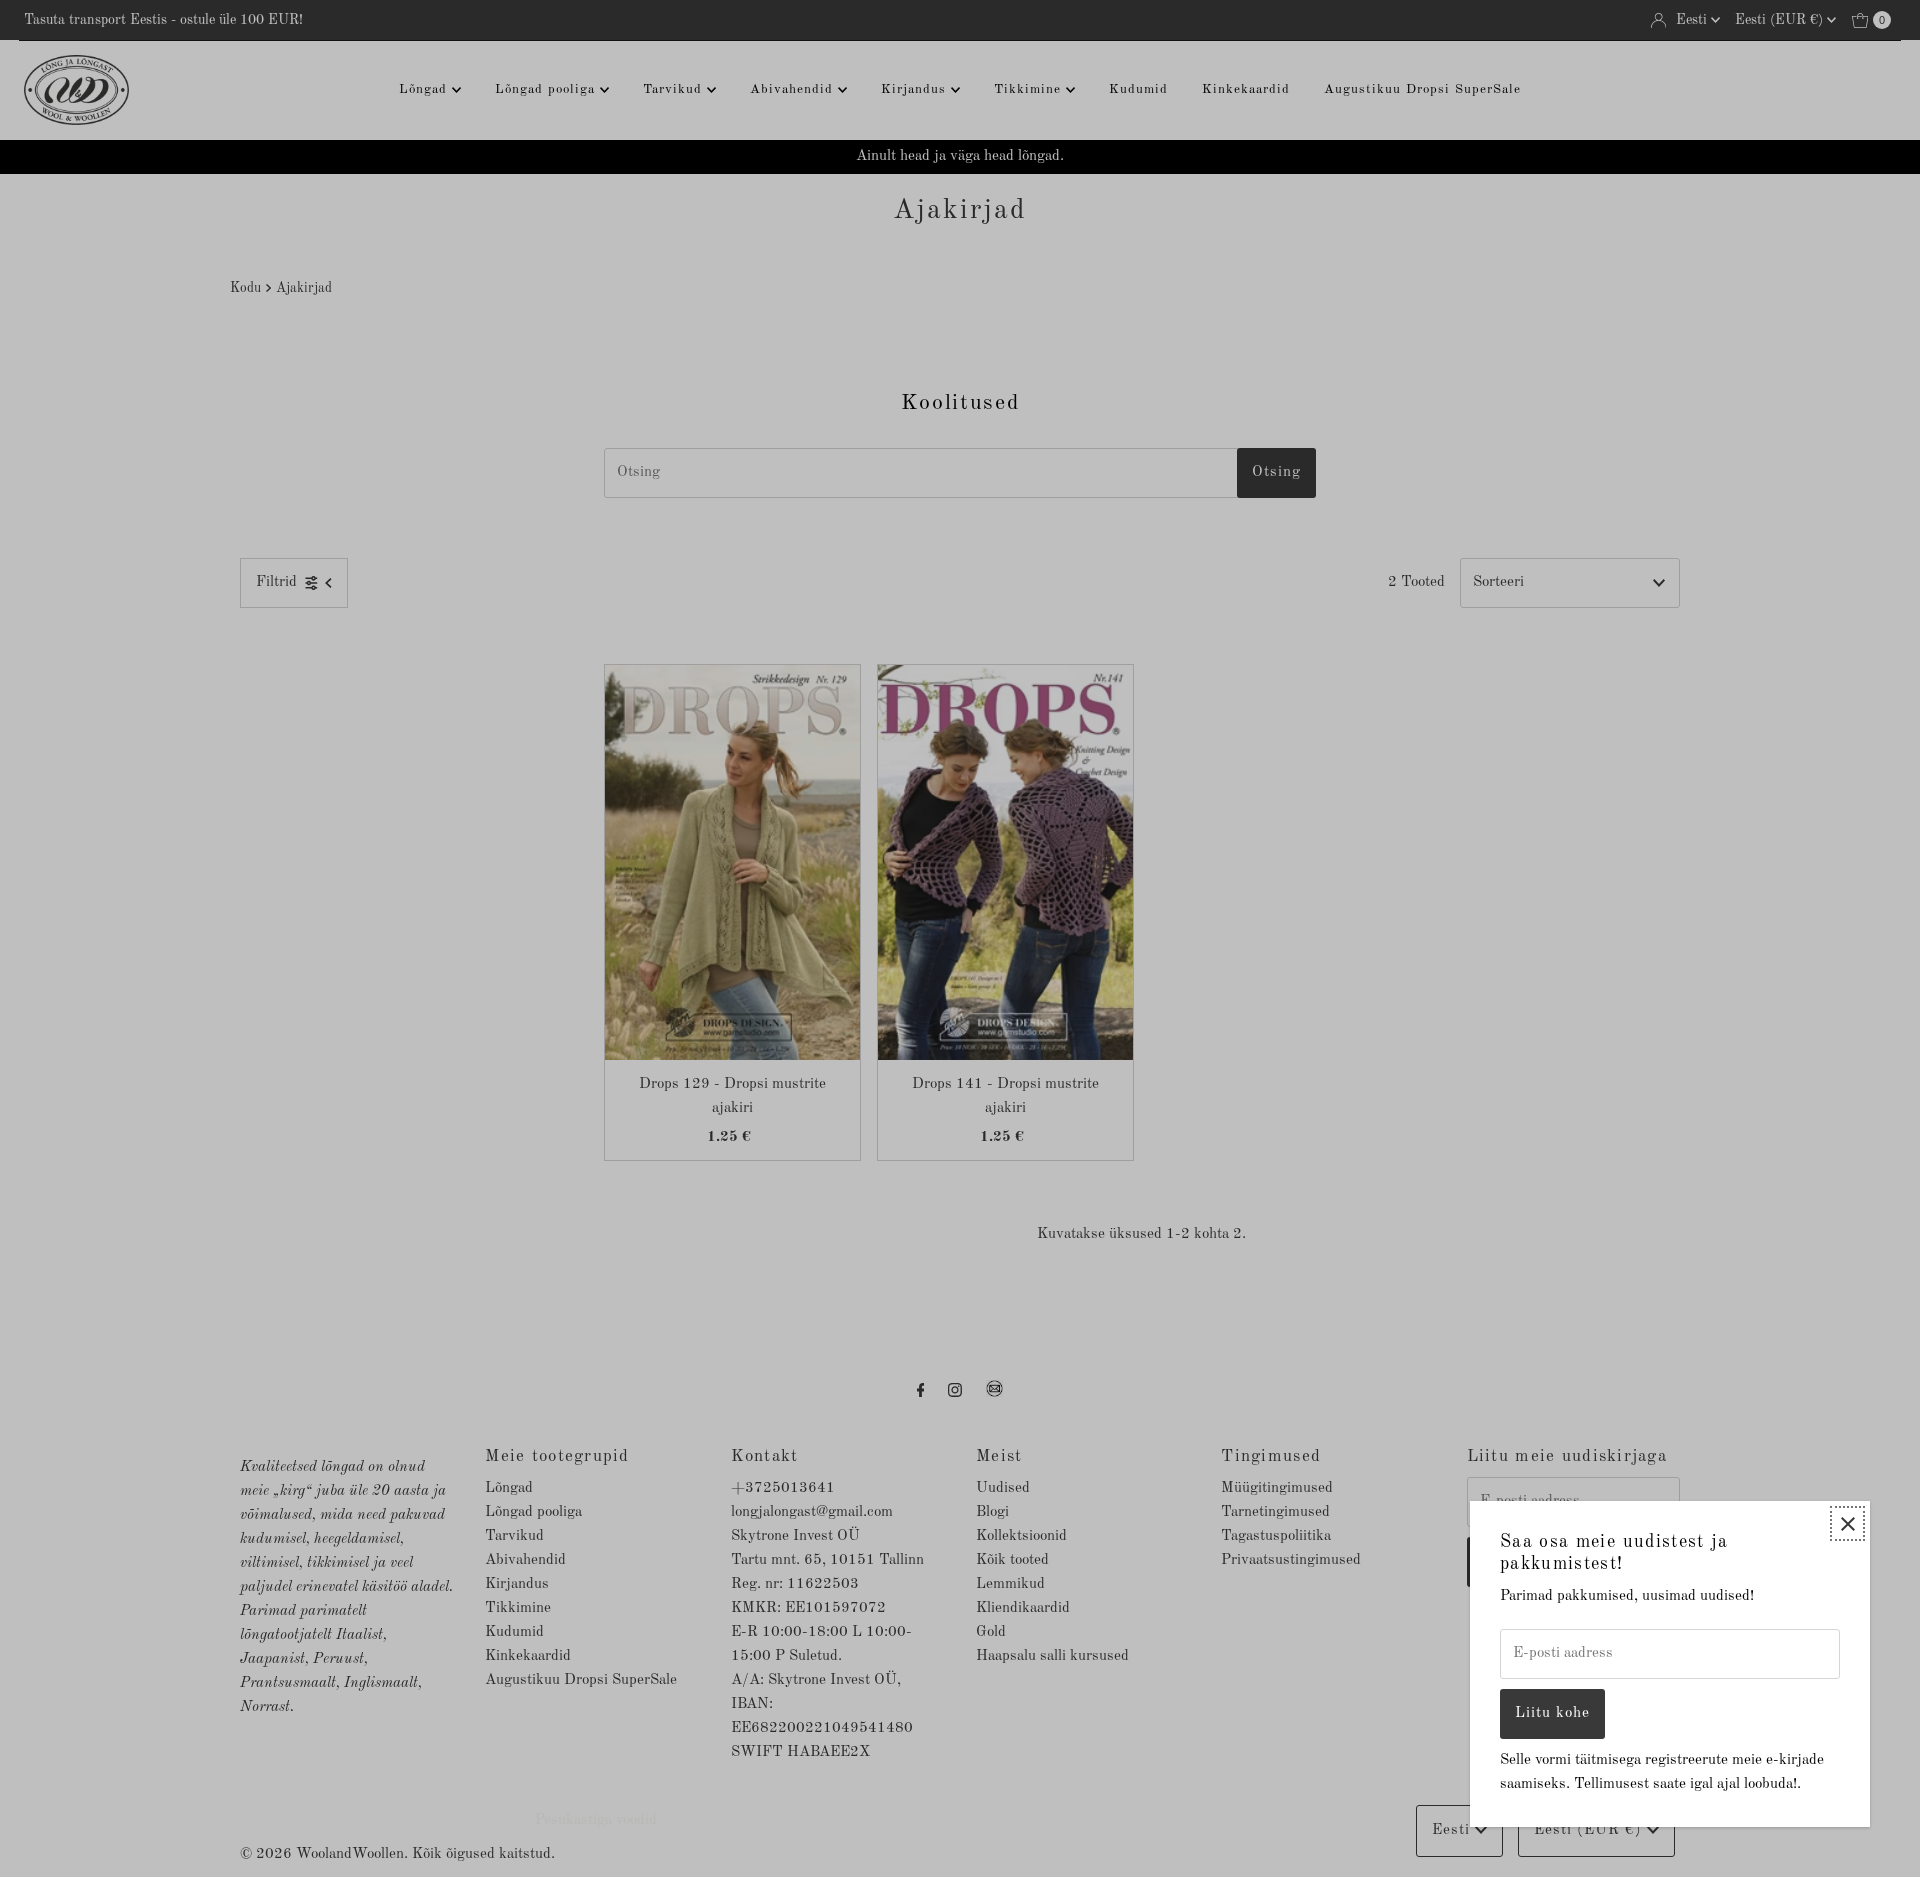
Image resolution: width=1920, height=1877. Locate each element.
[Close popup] (1847, 1523)
